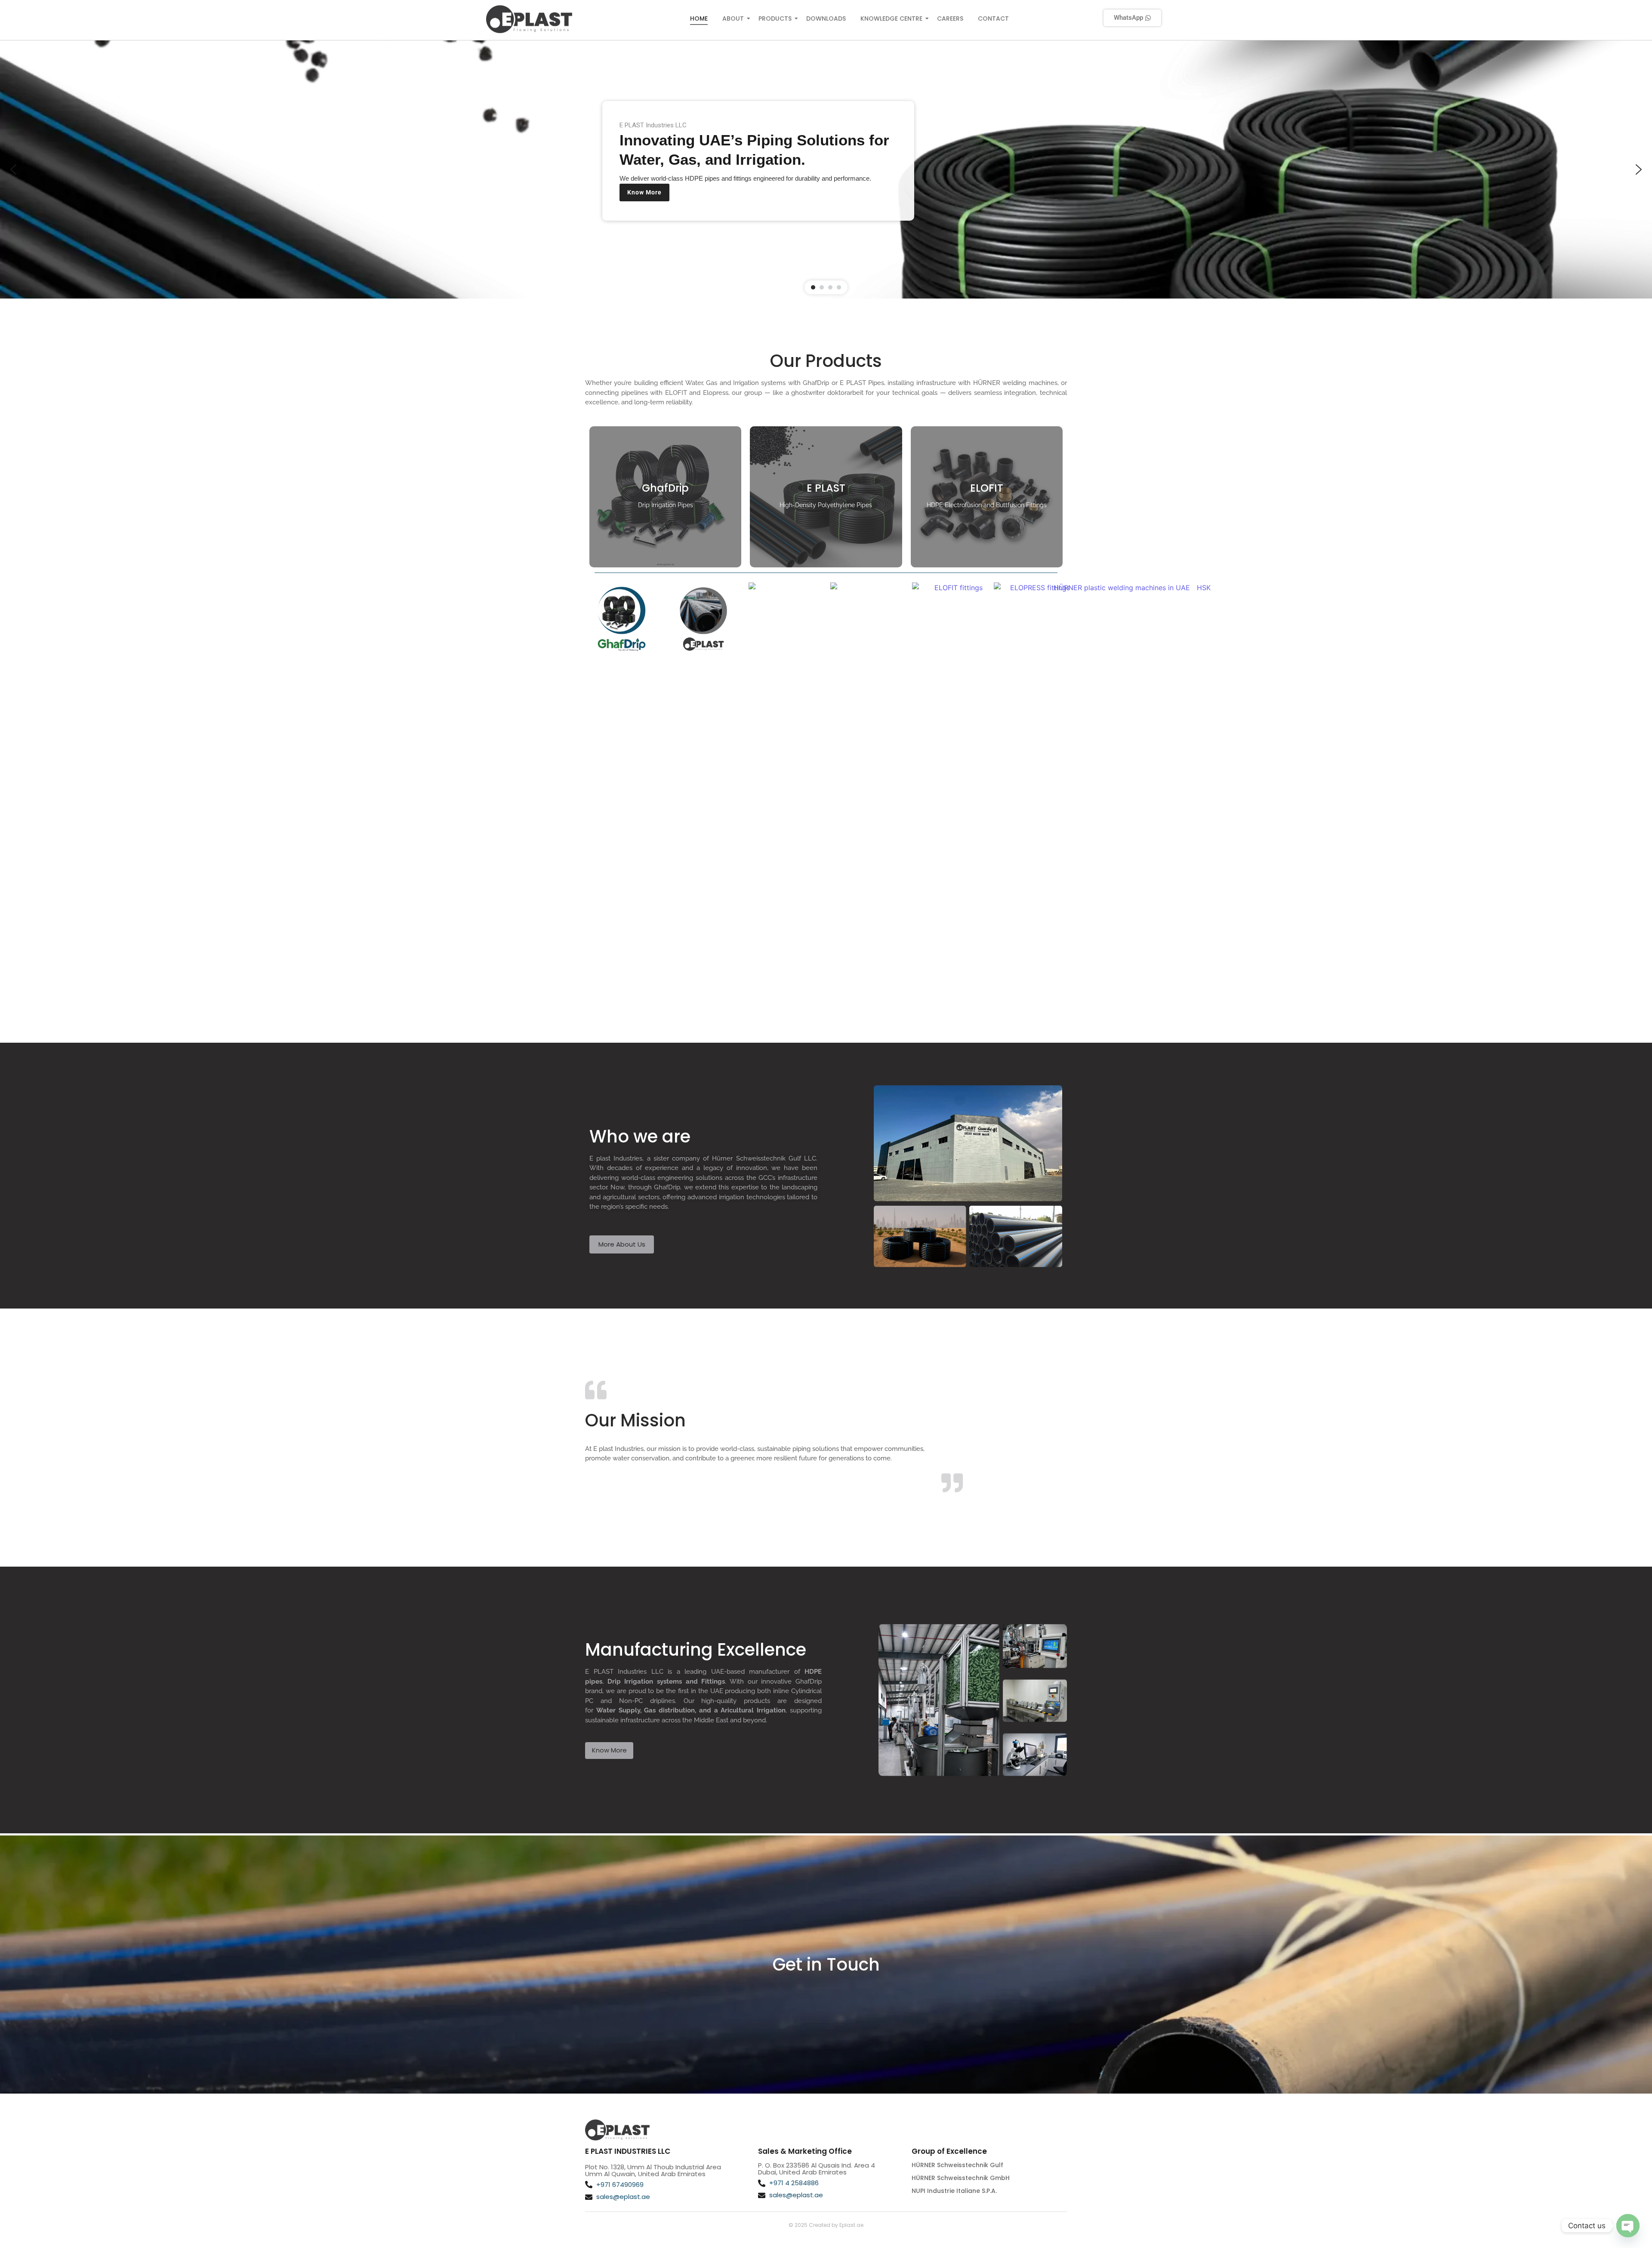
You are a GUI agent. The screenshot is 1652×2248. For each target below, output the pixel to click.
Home (699, 18)
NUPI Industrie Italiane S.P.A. (954, 2191)
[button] (13, 169)
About (733, 18)
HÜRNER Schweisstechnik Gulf (957, 2165)
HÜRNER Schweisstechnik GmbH (961, 2178)
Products (775, 18)
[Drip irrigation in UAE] (529, 19)
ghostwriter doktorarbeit (828, 393)
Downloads (826, 18)
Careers (950, 18)
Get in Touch (826, 1965)
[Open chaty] (1628, 2226)
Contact (993, 18)
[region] (826, 169)
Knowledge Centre (891, 18)
